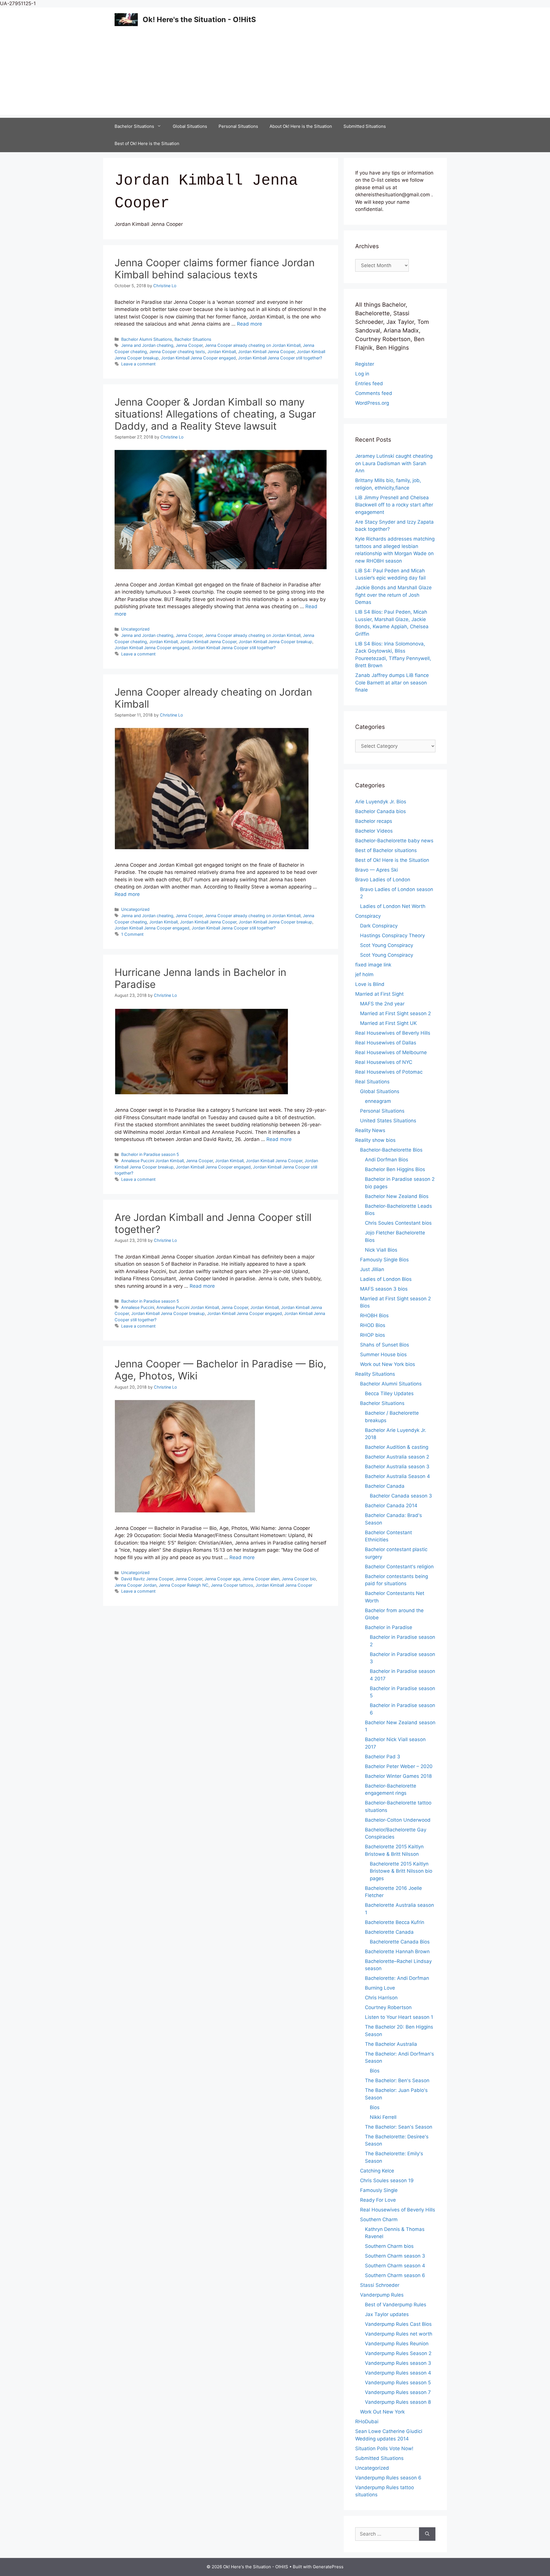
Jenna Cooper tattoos (232, 1585)
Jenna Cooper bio (299, 1579)
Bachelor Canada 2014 (391, 1506)
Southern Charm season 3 (395, 2256)
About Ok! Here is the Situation (301, 126)
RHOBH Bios (374, 1316)
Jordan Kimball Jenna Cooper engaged (198, 358)
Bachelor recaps (374, 821)
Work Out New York (382, 2412)
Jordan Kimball (222, 352)
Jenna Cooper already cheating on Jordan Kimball (253, 345)
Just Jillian (372, 1269)
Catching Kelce (377, 2171)
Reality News (370, 1130)
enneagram (378, 1101)
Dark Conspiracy (379, 926)
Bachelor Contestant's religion (399, 1567)
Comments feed (374, 393)
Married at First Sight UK (388, 1023)
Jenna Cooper (189, 345)
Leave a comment (138, 364)
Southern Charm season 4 (395, 2266)
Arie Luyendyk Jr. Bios (381, 802)
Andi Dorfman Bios (387, 1160)
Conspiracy (368, 916)
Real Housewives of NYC (384, 1062)
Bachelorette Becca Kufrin (395, 1922)
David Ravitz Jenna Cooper (147, 1579)
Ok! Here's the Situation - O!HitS (199, 19)
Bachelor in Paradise (389, 1627)
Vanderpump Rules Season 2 (398, 2353)
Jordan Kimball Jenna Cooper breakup (275, 642)
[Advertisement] (275, 75)
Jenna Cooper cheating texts (177, 352)
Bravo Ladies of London (383, 880)
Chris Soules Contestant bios (398, 1223)
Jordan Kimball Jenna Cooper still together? (280, 358)
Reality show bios (375, 1140)
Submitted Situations (365, 126)
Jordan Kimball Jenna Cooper (266, 352)
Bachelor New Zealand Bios (397, 1196)
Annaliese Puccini (138, 1307)
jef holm (364, 974)
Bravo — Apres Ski (377, 870)
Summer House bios (383, 1354)
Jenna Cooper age (222, 1579)
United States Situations (388, 1121)
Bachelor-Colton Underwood (398, 1820)
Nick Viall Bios (381, 1250)
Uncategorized (135, 629)
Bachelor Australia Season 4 (397, 1476)
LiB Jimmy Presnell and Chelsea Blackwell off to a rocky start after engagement (394, 505)
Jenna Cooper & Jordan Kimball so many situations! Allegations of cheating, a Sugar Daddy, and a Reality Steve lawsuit (215, 414)
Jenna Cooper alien (261, 1579)
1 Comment (132, 934)
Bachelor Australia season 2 (397, 1457)
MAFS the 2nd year (382, 1004)
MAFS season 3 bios (384, 1289)
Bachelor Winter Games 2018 (398, 1776)
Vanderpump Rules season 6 (388, 2478)
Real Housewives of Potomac (389, 1072)
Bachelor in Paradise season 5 (150, 1154)
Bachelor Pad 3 (383, 1757)
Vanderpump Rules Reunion (397, 2344)
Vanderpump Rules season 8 (398, 2402)
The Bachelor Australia (391, 2044)
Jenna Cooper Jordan (135, 1585)
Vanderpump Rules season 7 (398, 2392)
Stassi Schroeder (380, 2285)
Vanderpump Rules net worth (399, 2334)
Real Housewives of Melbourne (391, 1052)
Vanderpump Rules (382, 2295)
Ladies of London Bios (386, 1279)
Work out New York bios (388, 1364)
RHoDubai (367, 2422)
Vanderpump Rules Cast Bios (398, 2324)
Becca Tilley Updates (389, 1393)
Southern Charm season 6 (395, 2275)
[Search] (427, 2534)
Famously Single (379, 2190)
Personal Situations (238, 126)
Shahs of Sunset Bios (385, 1345)
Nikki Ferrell (383, 2117)
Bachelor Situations (134, 126)
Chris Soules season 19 (387, 2180)
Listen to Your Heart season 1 (399, 2017)
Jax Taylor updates (387, 2314)
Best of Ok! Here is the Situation (147, 143)
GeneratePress (328, 2567)
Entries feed (369, 383)
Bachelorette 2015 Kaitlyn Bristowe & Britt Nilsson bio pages (401, 1871)
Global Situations (190, 126)
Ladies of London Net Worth (393, 906)
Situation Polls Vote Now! (384, 2448)
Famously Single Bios (384, 1260)
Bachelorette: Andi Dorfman (397, 1978)
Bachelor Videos (374, 831)
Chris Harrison (381, 1998)
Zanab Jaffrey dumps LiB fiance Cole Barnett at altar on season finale (392, 683)
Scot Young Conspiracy (387, 945)
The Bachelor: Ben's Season (397, 2080)
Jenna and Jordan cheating (147, 345)
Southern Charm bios (389, 2246)
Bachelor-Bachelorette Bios (391, 1150)
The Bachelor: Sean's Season (399, 2127)
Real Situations (372, 1082)
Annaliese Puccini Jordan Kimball (152, 1161)
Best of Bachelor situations (386, 850)
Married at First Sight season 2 (395, 1013)
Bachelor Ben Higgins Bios (395, 1169)
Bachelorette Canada (389, 1932)
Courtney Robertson (388, 2007)
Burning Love (380, 1988)
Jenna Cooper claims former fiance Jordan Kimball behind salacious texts (215, 269)
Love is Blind (370, 984)
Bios (375, 2071)
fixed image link (373, 965)
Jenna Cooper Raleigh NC (184, 1585)
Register (365, 364)
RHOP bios (373, 1335)
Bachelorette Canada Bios (400, 1942)
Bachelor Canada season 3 (401, 1496)
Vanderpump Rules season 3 (398, 2363)
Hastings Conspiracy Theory (392, 935)
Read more (250, 324)
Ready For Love (378, 2200)
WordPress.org (372, 403)
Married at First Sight (379, 994)
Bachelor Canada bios (381, 811)
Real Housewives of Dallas (386, 1043)
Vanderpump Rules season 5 (398, 2383)
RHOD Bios (373, 1325)
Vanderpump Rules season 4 (398, 2373)
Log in (362, 374)
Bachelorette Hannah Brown (397, 1951)
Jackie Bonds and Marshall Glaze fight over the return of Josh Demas (393, 595)
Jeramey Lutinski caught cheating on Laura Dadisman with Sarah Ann (394, 463)
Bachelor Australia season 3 (397, 1467)
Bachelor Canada (385, 1486)
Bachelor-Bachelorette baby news (394, 841)
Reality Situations (375, 1374)
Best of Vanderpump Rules (396, 2305)
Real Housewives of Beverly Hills (393, 1033)
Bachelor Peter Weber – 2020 (399, 1766)
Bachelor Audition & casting (397, 1447)
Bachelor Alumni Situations (147, 339)
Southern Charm (379, 2219)
